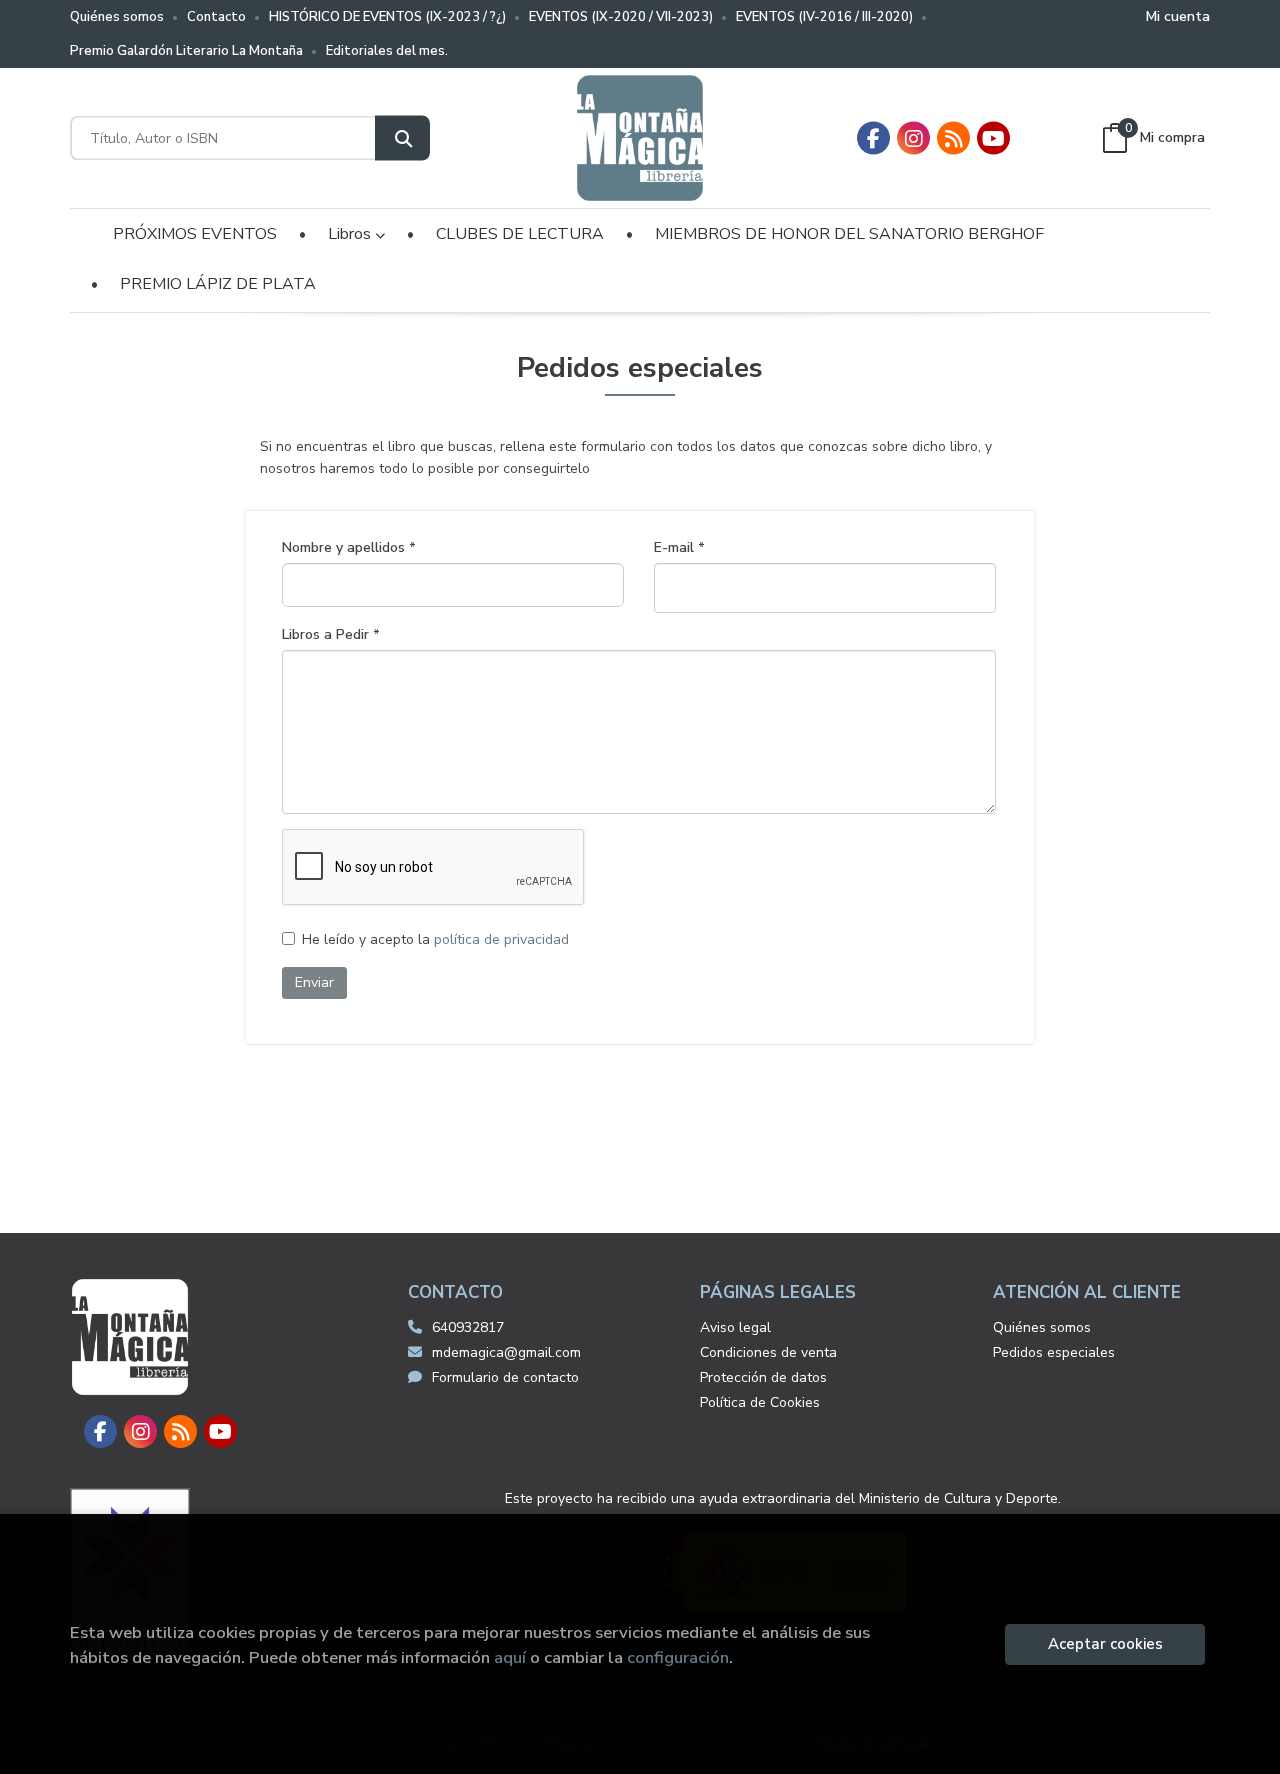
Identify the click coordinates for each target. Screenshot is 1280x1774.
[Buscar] (402, 138)
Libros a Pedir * (331, 635)
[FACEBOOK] (873, 138)
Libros (351, 234)
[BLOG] (953, 138)
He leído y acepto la (435, 940)
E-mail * (679, 548)
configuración (678, 1657)
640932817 (468, 1327)
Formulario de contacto (505, 1377)
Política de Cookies (760, 1402)
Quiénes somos (117, 17)
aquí (510, 1657)
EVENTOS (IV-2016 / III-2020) (824, 17)
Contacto (216, 17)
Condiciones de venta (768, 1352)
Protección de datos (763, 1377)
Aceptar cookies (1105, 1644)
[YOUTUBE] (993, 138)
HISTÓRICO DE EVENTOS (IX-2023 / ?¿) (387, 17)
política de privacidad (501, 939)
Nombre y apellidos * (349, 548)
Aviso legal (735, 1327)
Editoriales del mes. (387, 51)
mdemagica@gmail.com (506, 1352)
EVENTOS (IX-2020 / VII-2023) (621, 17)
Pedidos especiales (1054, 1352)
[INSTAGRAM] (913, 138)
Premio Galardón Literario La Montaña (186, 51)
